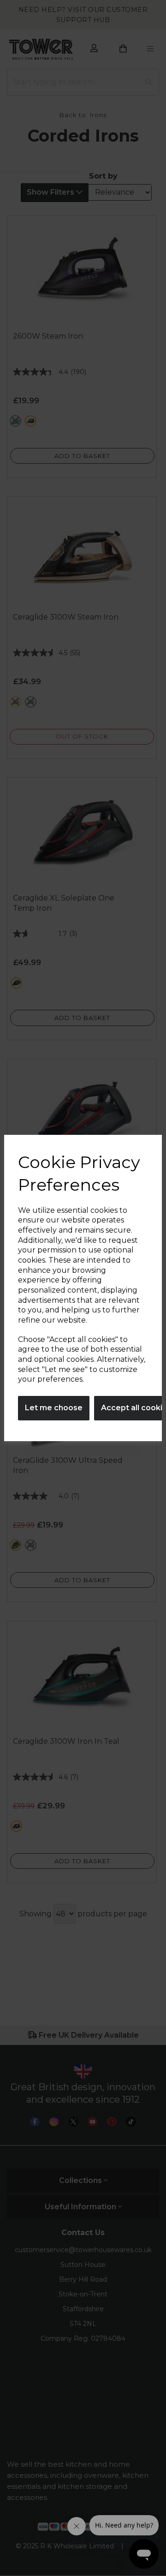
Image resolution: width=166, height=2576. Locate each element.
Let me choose (54, 1408)
